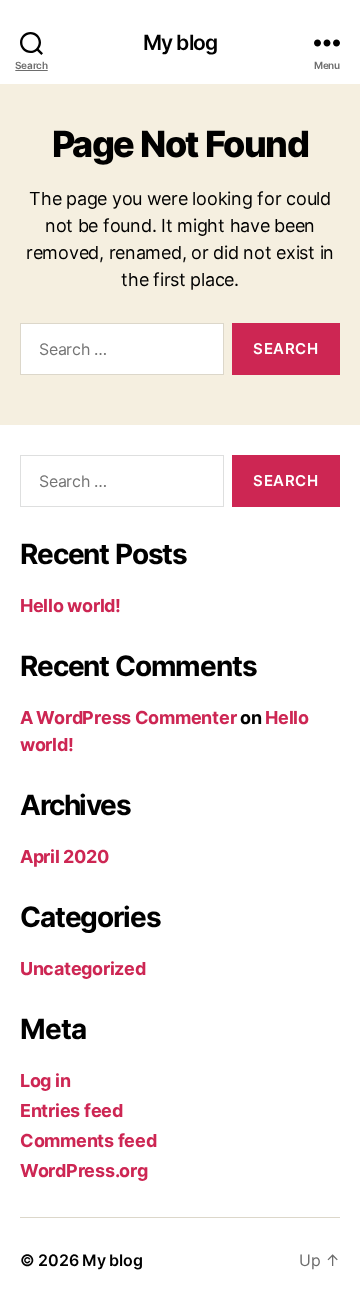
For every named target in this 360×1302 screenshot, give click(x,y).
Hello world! (70, 605)
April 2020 (64, 856)
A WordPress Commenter (128, 717)
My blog (180, 42)
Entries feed (71, 1110)
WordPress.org (84, 1170)
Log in (45, 1080)
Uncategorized (83, 968)
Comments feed (88, 1140)
